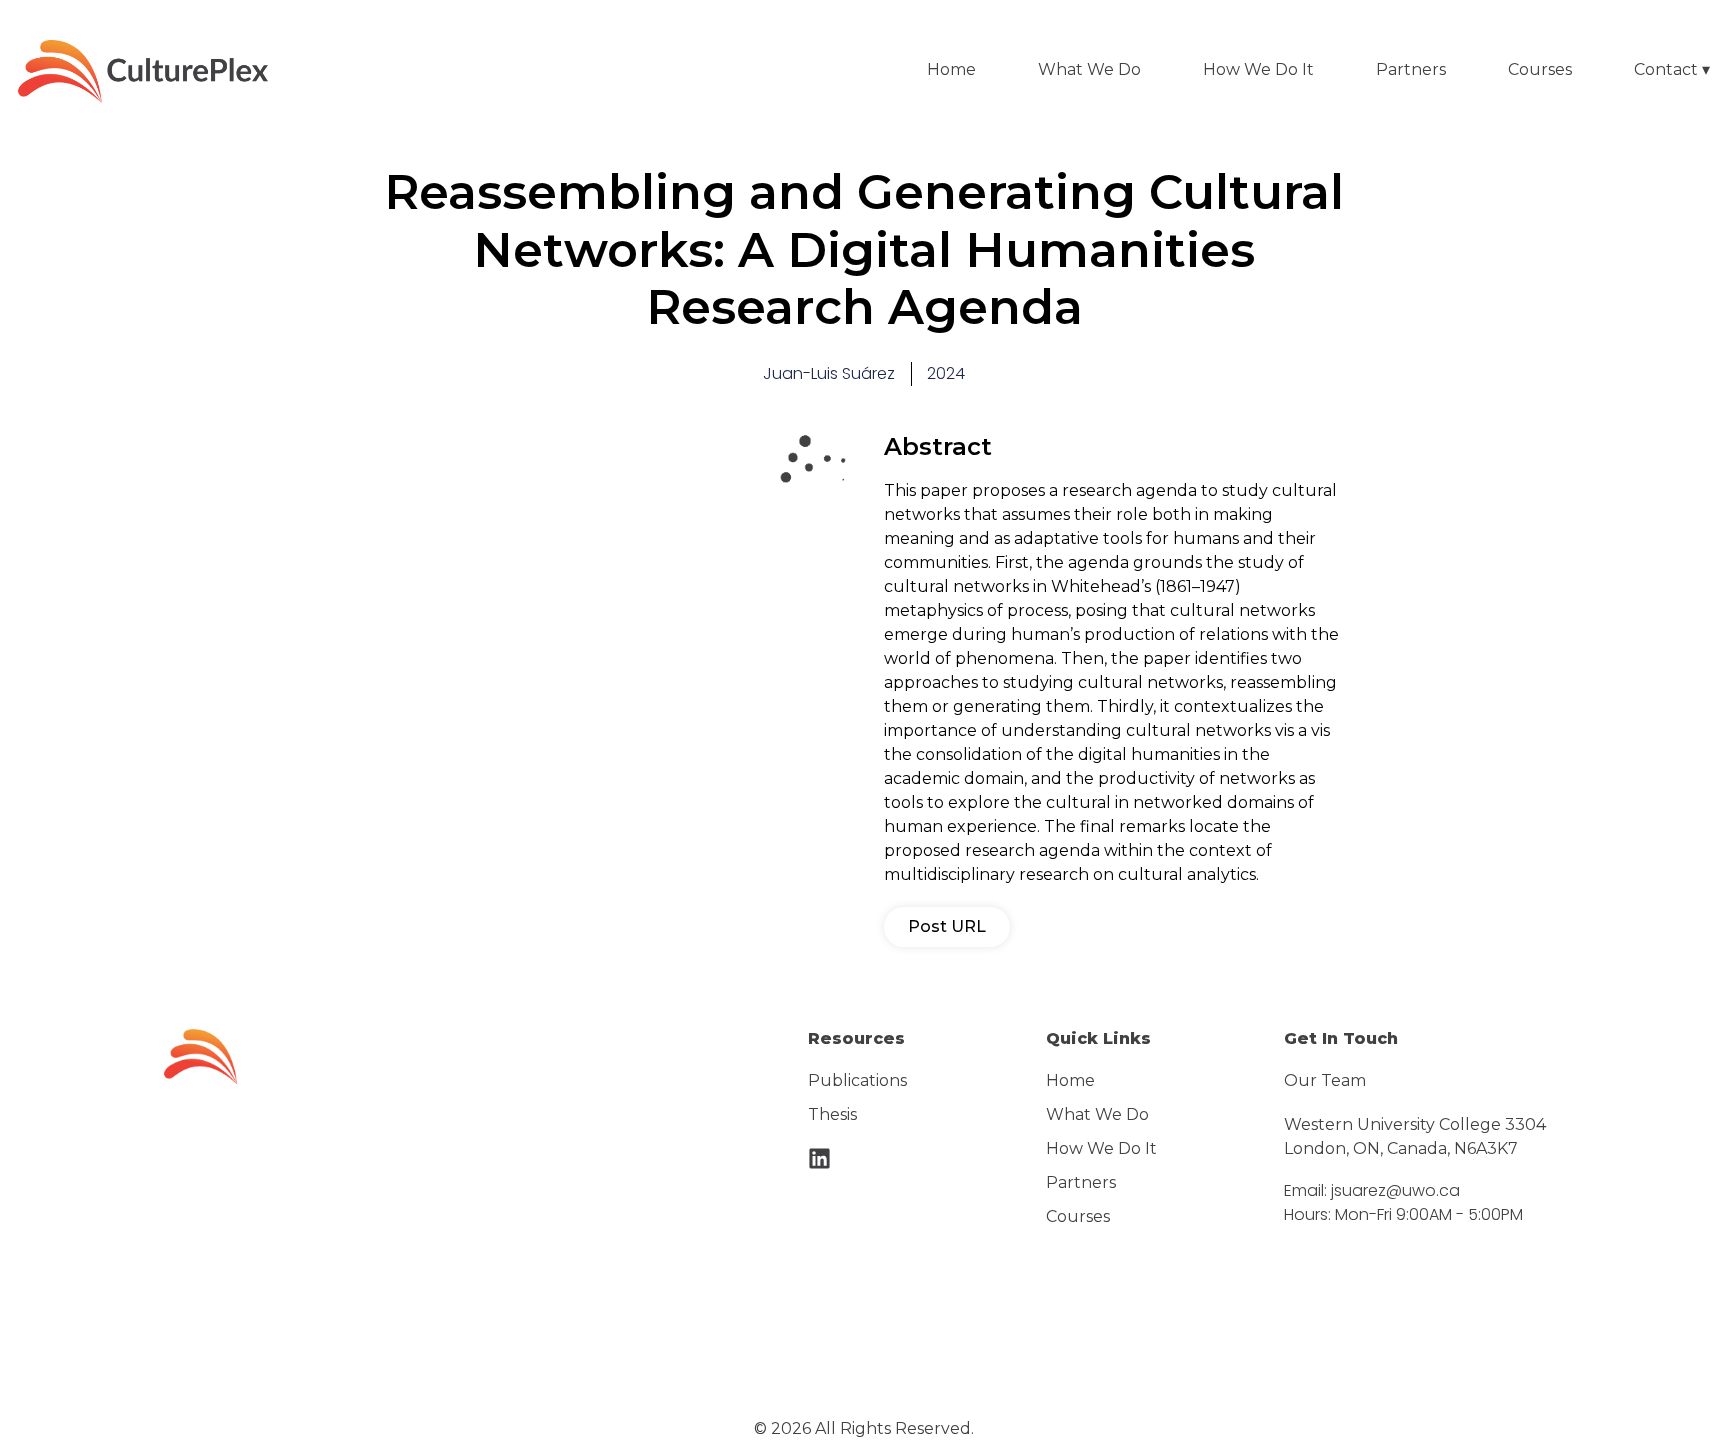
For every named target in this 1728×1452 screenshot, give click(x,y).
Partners (1411, 69)
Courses (1540, 69)
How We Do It (1258, 69)
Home (951, 69)
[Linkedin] (819, 1158)
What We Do (1089, 69)
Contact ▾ (1672, 69)
